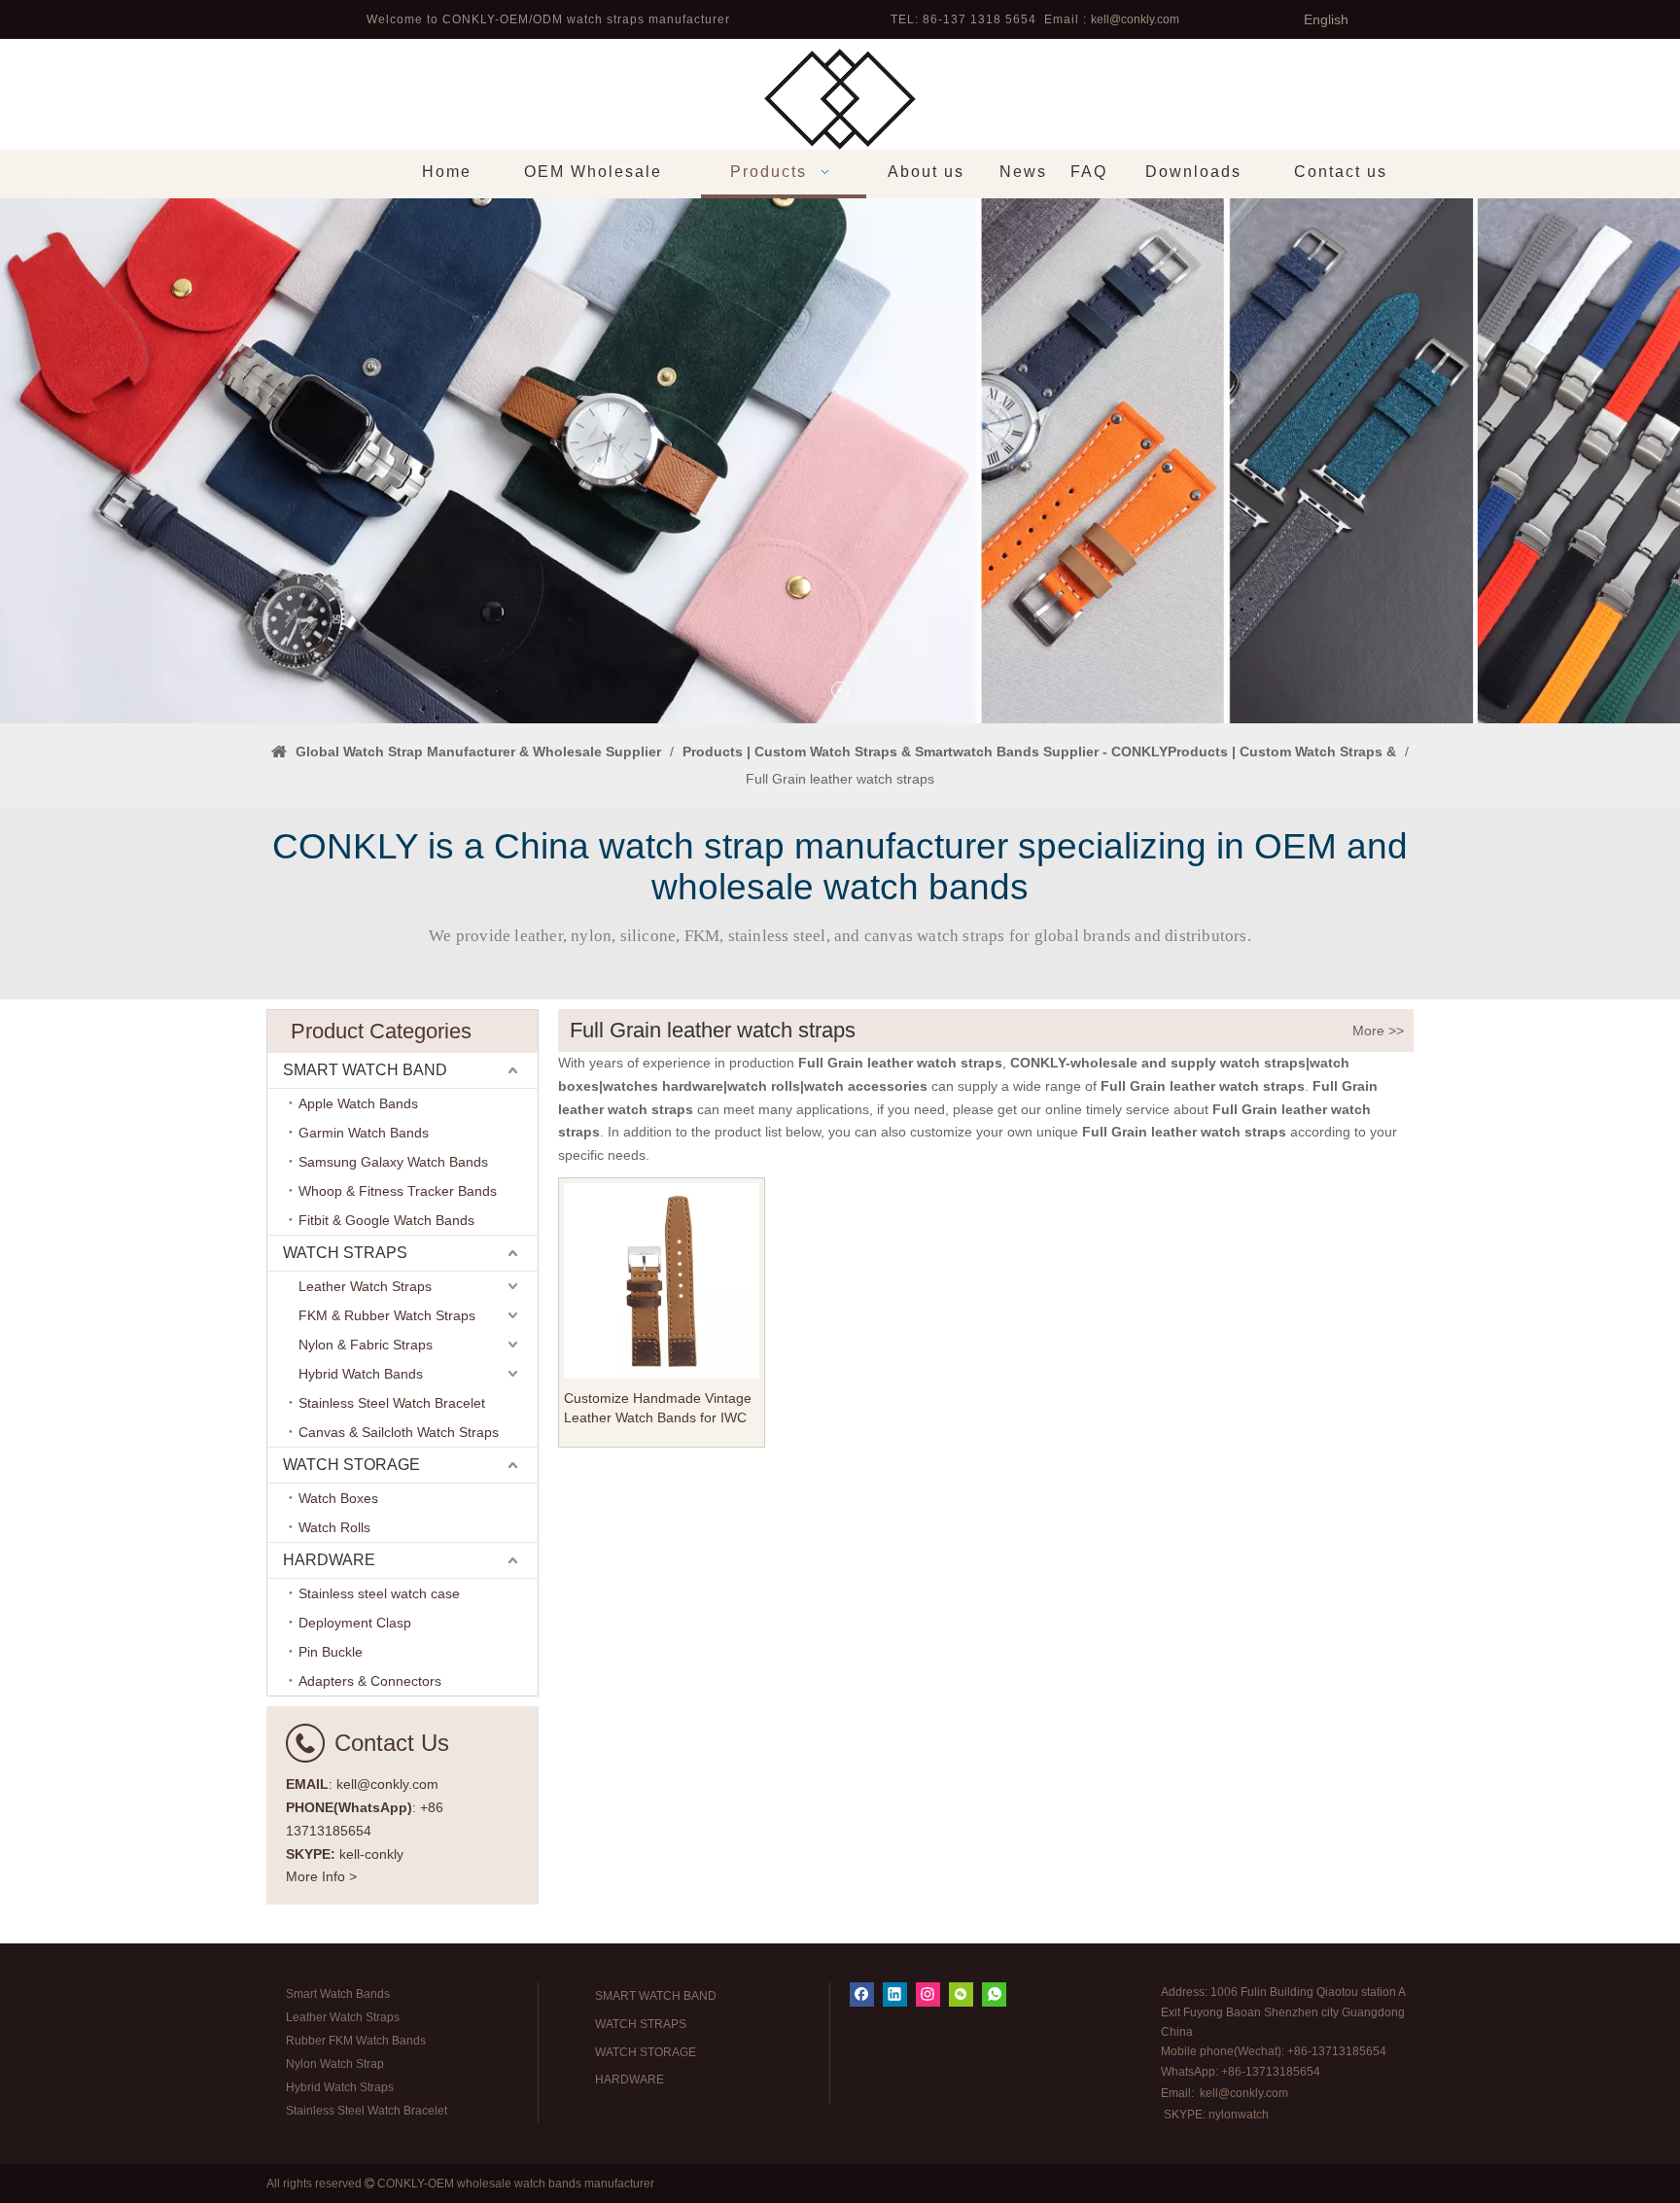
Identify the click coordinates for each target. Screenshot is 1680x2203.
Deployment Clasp (355, 1623)
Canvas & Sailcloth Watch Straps (399, 1432)
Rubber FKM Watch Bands (356, 2041)
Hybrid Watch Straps (340, 2087)
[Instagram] (928, 1994)
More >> (1378, 1031)
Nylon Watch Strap (335, 2064)
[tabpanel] (840, 461)
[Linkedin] (895, 1994)
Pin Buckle (331, 1652)
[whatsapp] (994, 1994)
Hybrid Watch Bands (361, 1374)
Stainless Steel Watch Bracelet (392, 1403)
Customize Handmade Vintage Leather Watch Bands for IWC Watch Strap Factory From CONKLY (658, 1409)
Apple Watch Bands (358, 1103)
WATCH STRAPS (345, 1253)
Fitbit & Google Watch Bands (386, 1220)
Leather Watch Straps (365, 1286)
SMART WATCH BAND (365, 1070)
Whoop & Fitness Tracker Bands (398, 1191)
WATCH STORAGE (351, 1465)
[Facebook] (862, 1994)
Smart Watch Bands (338, 1994)
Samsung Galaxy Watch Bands (393, 1162)
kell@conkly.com (1135, 19)
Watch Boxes (338, 1498)
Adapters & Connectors (370, 1681)
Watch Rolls (334, 1527)
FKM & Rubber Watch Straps (387, 1315)
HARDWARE (329, 1560)
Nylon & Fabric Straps (366, 1345)
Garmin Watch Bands (364, 1133)
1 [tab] (840, 690)
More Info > (321, 1876)
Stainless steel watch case (379, 1593)
